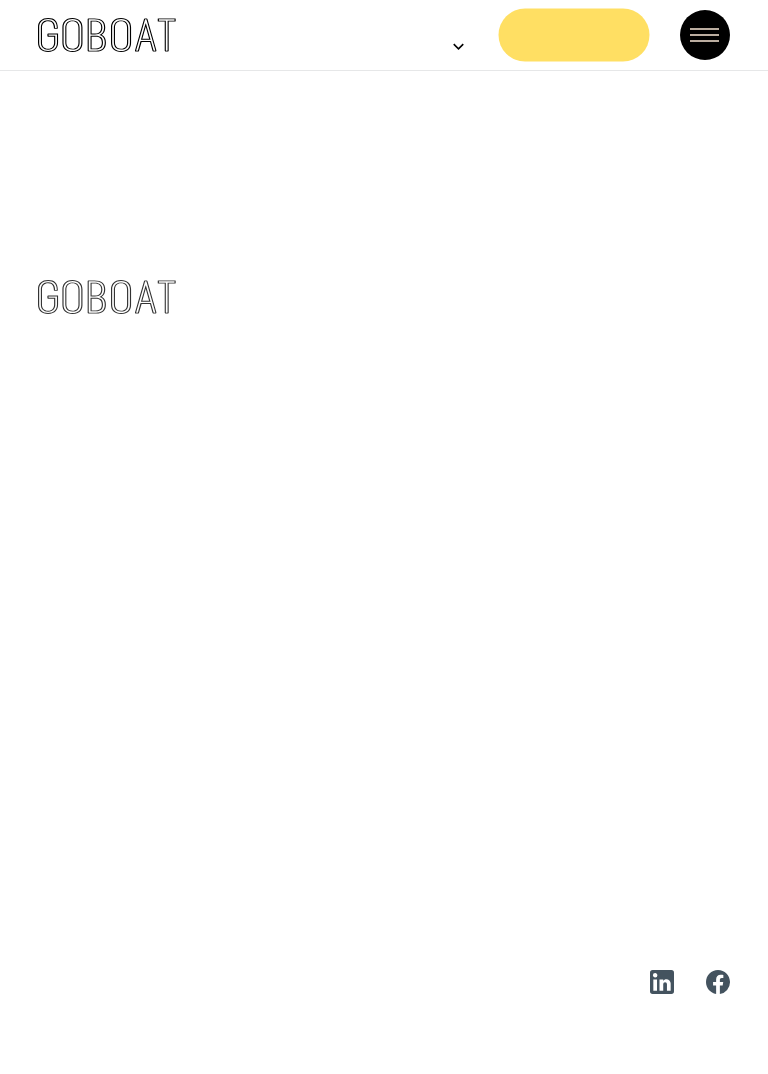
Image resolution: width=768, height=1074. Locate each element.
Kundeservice (276, 693)
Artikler (532, 765)
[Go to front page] (107, 35)
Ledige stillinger (565, 693)
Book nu (575, 34)
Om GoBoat (548, 657)
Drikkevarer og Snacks (311, 837)
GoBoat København (299, 338)
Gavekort (260, 729)
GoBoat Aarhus (283, 482)
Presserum (544, 729)
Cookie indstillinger (494, 982)
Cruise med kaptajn (299, 374)
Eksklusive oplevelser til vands (342, 446)
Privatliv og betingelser (594, 837)
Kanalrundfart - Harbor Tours (336, 410)
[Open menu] (705, 35)
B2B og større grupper (311, 765)
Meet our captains (295, 801)
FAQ (239, 657)
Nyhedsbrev (549, 801)
